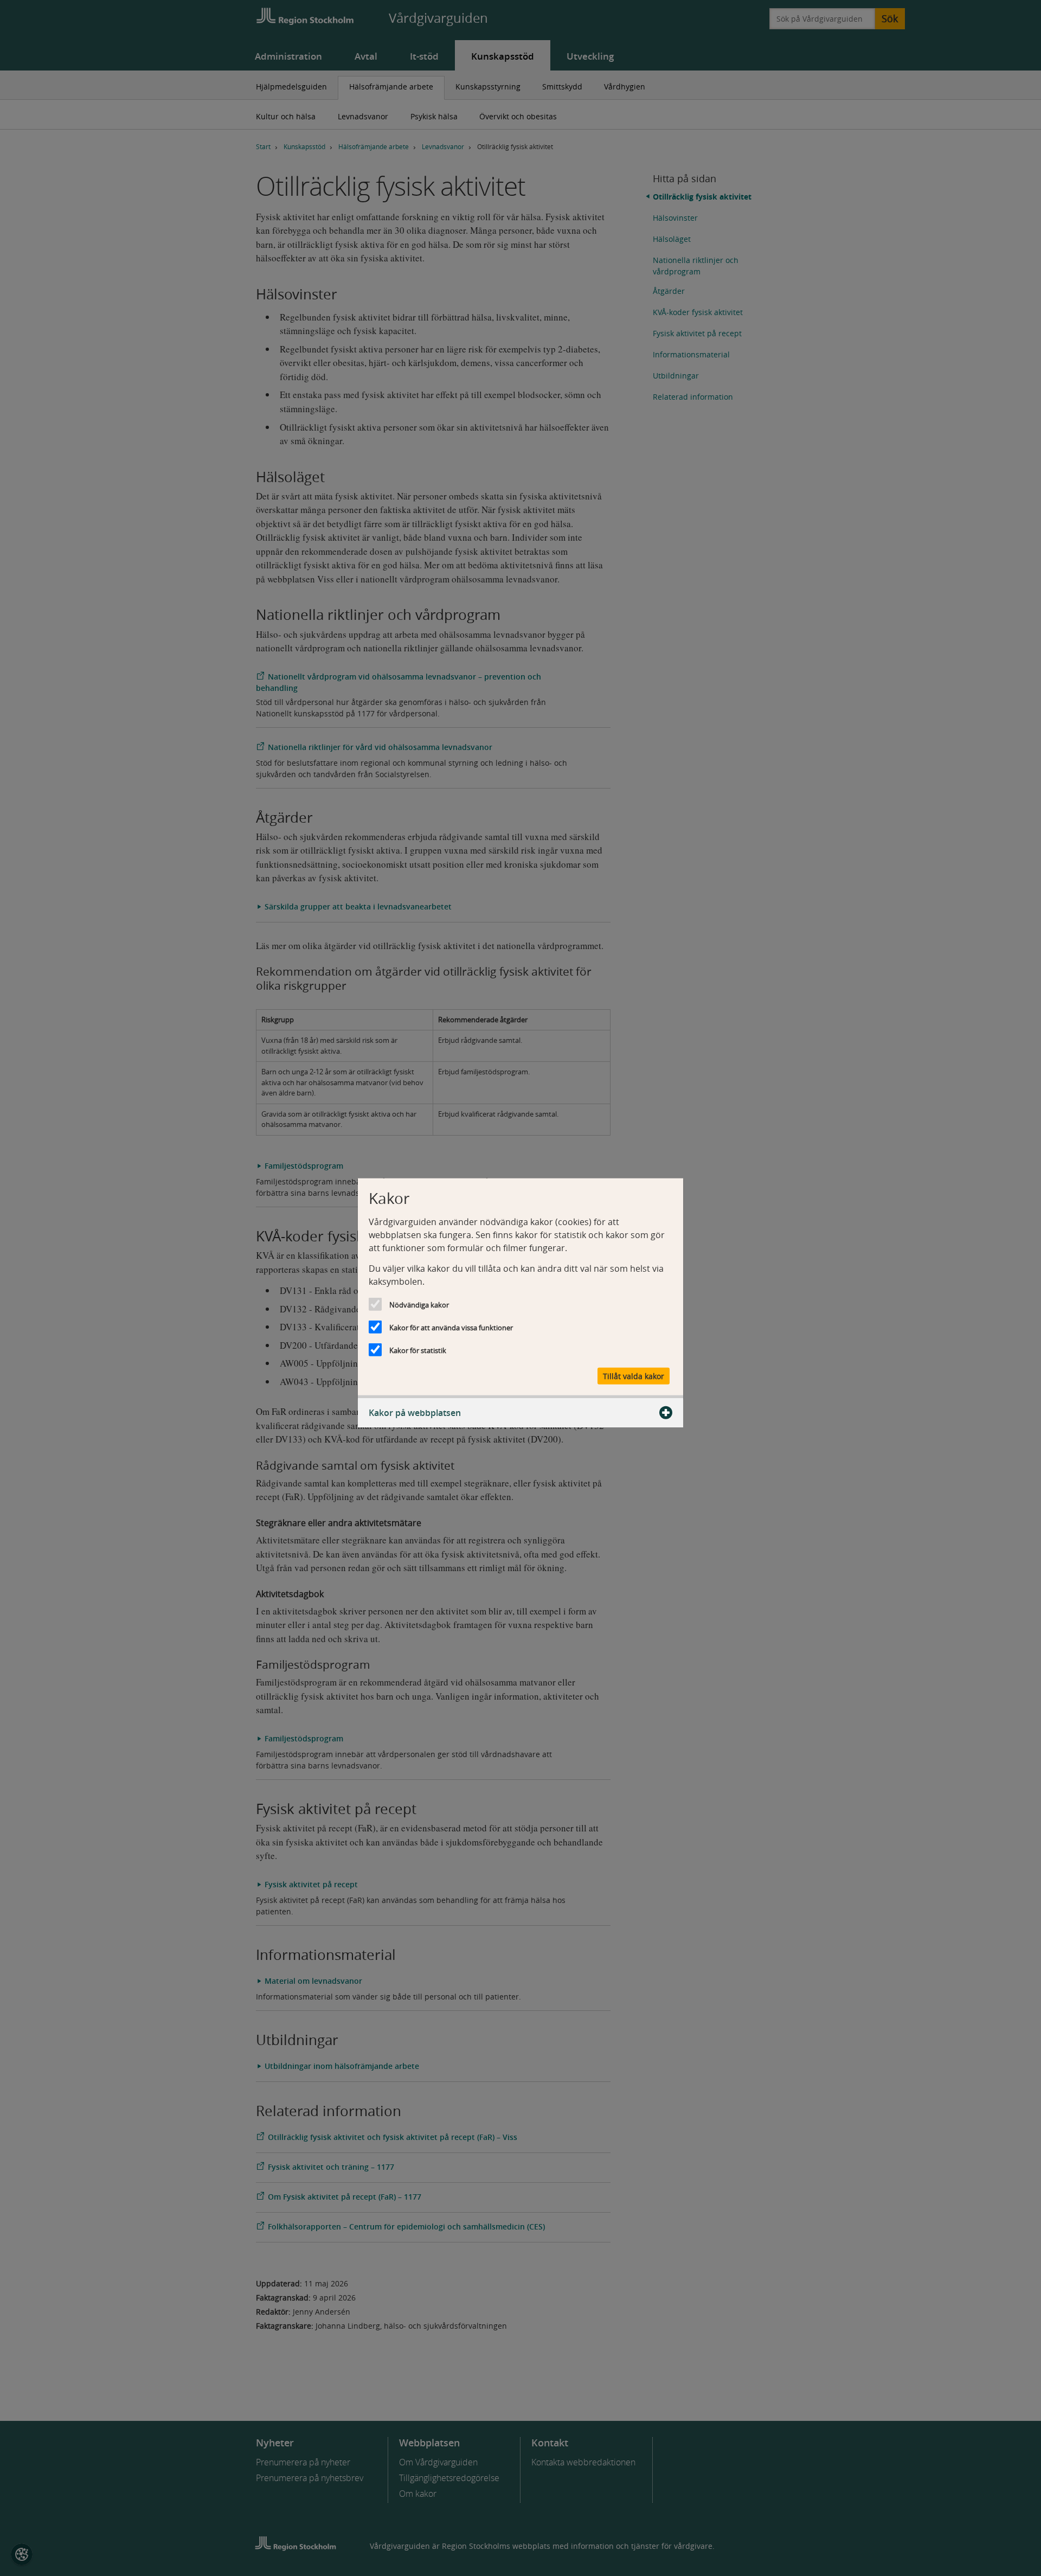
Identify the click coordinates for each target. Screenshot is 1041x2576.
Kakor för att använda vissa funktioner (451, 1328)
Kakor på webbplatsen (415, 1412)
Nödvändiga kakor (419, 1305)
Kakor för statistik (418, 1350)
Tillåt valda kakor (634, 1376)
